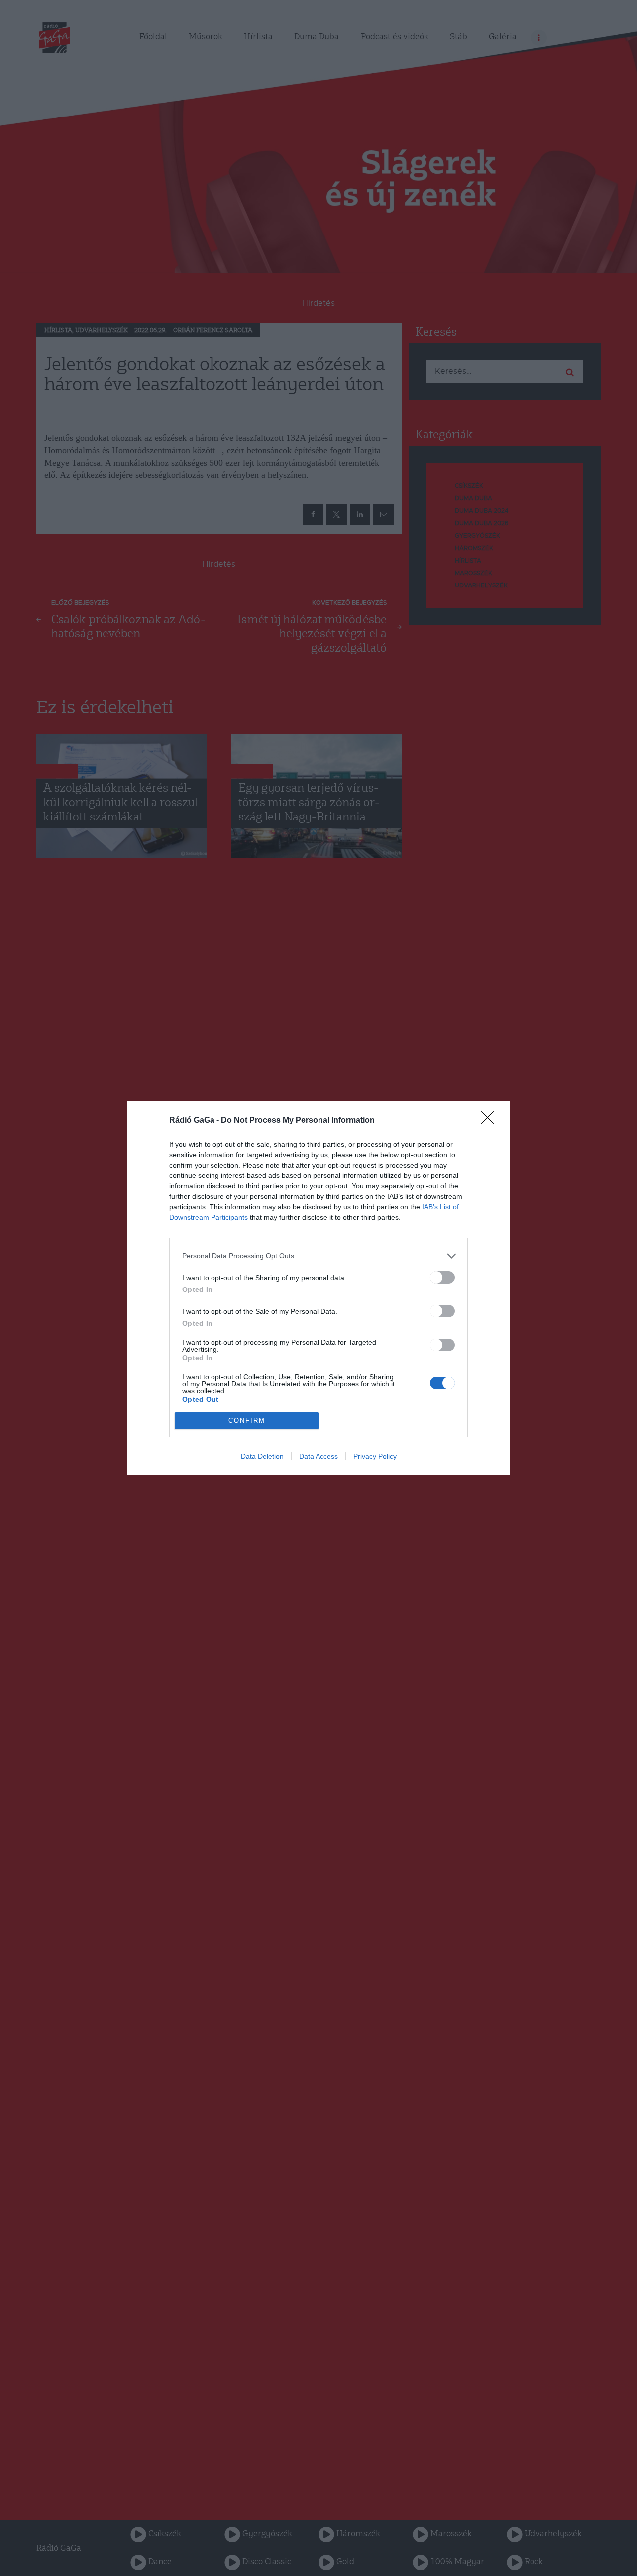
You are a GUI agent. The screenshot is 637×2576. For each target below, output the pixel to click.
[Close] (491, 1121)
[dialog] (318, 1288)
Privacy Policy (375, 1456)
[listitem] (318, 1256)
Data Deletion (262, 1456)
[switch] (442, 1277)
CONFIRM (247, 1421)
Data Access (318, 1456)
